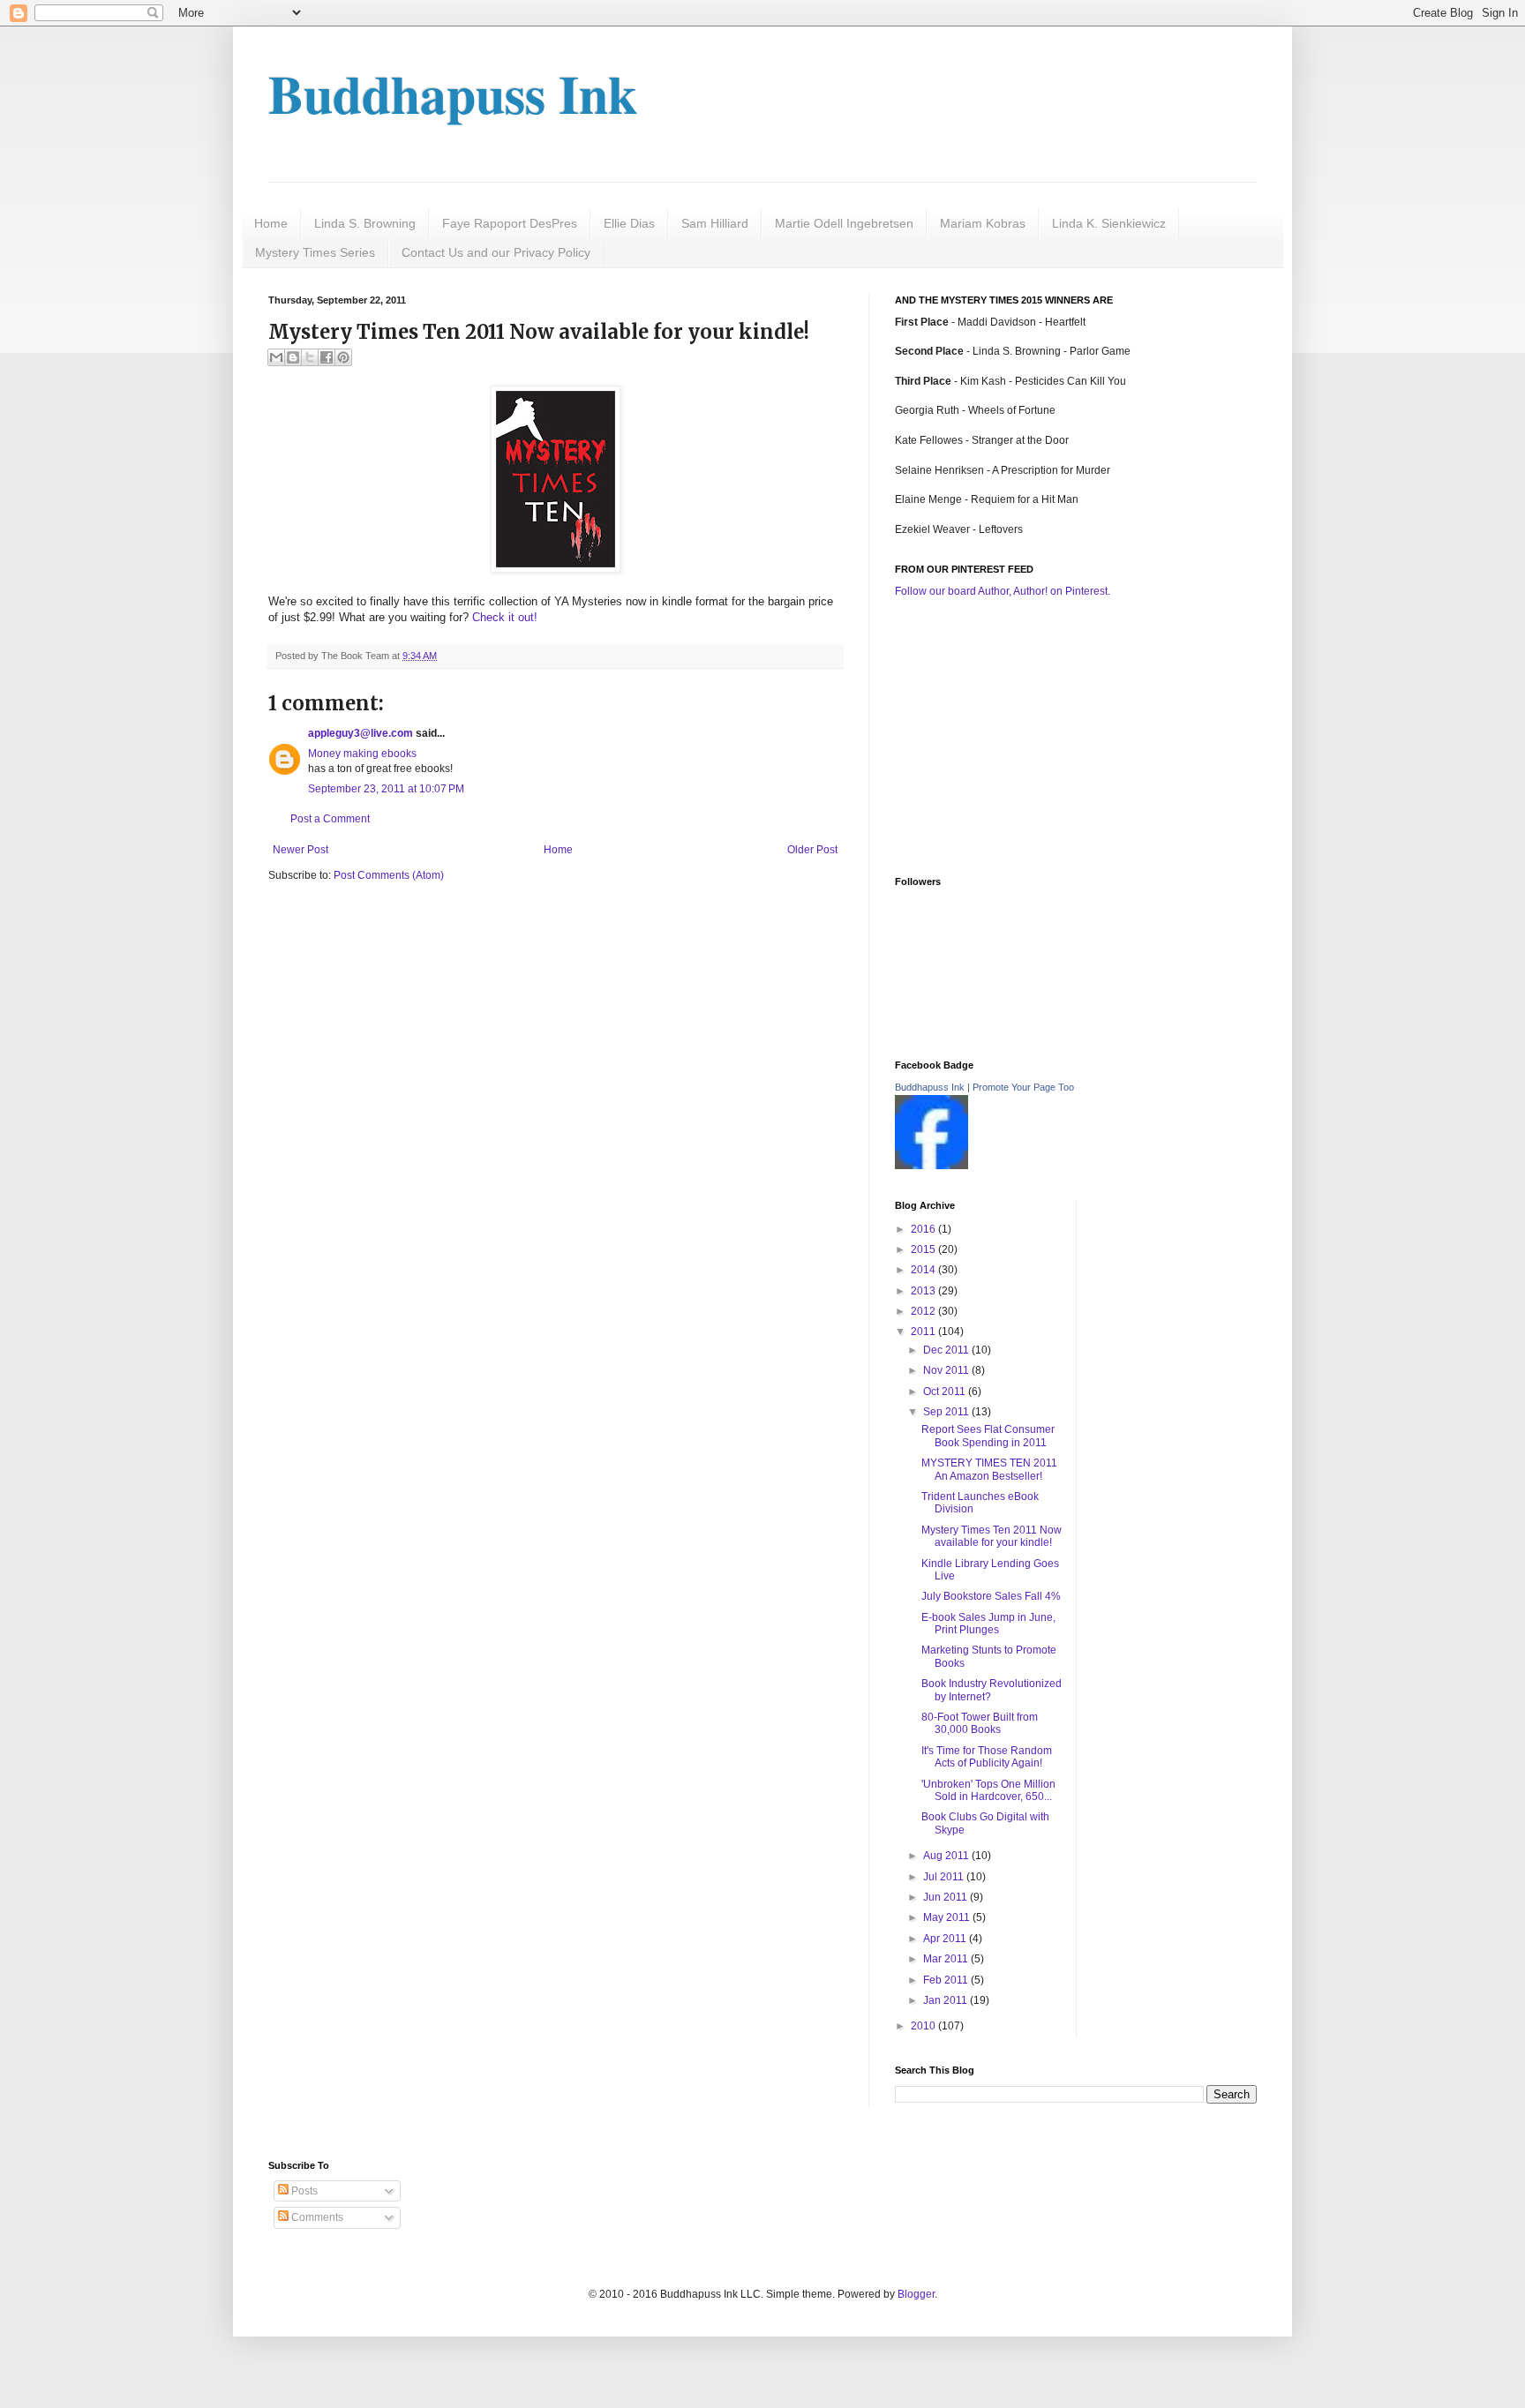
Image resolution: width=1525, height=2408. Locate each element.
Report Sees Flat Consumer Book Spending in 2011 (988, 1436)
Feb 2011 (947, 1980)
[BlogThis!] (293, 357)
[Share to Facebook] (327, 357)
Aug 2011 (947, 1856)
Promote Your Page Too (1023, 1087)
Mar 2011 (947, 1959)
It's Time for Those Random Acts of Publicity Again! (987, 1757)
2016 (924, 1229)
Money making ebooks (362, 754)
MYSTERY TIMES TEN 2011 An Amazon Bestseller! (989, 1469)
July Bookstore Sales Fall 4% (991, 1596)
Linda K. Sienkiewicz (1109, 223)
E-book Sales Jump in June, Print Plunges (988, 1624)
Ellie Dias (629, 223)
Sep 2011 (947, 1412)
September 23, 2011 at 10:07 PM (386, 789)
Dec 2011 (947, 1350)
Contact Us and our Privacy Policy (496, 252)
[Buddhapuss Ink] (932, 1166)
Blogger (916, 2294)
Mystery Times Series (315, 252)
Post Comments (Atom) (389, 875)
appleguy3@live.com (361, 733)
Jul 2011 (945, 1877)
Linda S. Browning (365, 223)
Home (271, 223)
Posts (303, 2191)
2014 (924, 1270)
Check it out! (505, 617)
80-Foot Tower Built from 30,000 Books (980, 1723)
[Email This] (276, 357)
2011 (924, 1332)
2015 (924, 1249)
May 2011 (948, 1917)
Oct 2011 (946, 1392)
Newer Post (300, 850)
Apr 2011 (946, 1939)
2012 (924, 1311)
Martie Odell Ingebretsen (844, 223)
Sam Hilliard (715, 223)
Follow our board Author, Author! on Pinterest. (1003, 591)
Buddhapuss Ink (453, 93)
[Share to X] (310, 357)
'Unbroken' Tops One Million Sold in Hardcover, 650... (988, 1790)
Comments (316, 2217)
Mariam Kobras (983, 223)
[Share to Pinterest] (343, 357)
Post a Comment (330, 819)
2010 (924, 2026)
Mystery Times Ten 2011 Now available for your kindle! (992, 1536)
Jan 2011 (947, 2000)
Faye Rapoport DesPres (510, 223)
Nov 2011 (947, 1370)
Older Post (812, 850)
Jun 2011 (947, 1897)
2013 (924, 1291)
